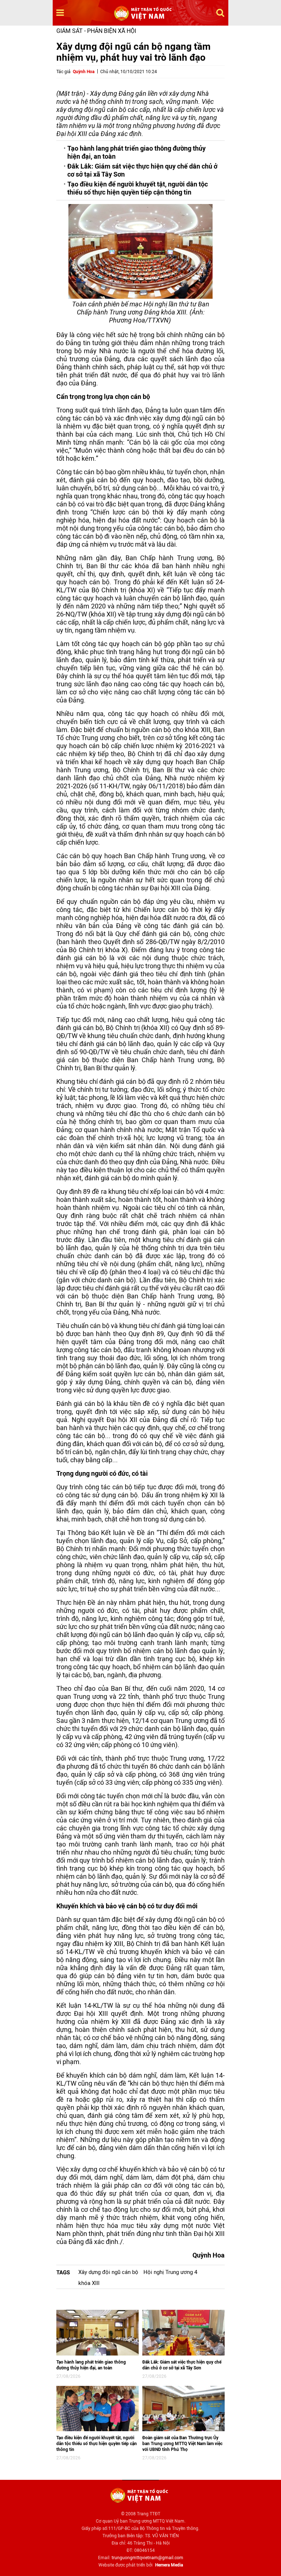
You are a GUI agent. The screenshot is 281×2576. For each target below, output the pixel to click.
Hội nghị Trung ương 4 (170, 2272)
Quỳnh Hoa (84, 72)
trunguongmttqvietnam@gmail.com (147, 2558)
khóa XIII (89, 2283)
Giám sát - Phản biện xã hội (96, 31)
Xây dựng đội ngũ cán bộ (108, 2272)
